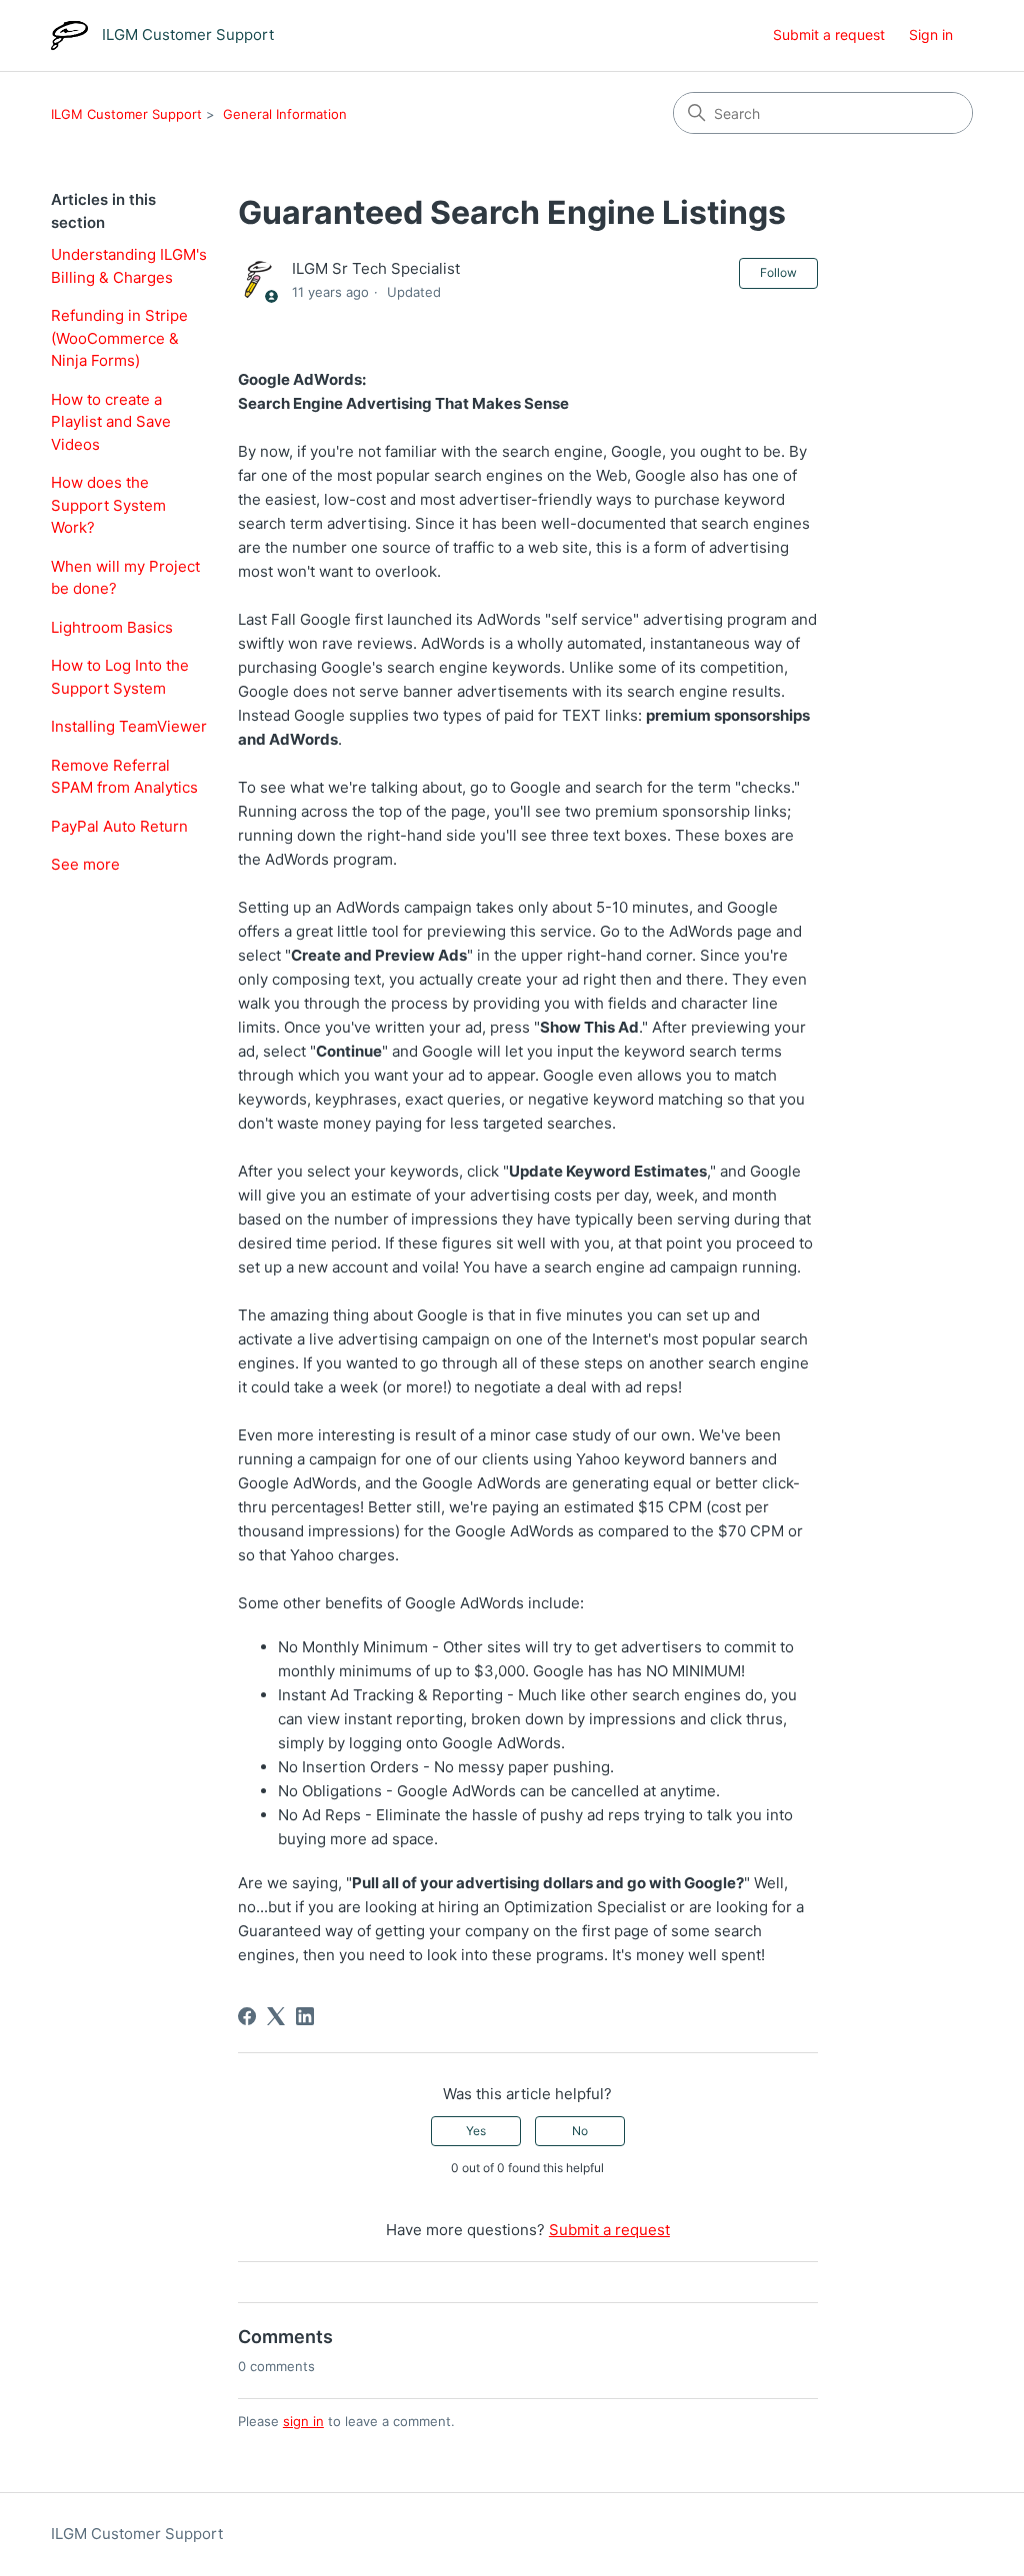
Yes (476, 2131)
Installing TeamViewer (129, 726)
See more (85, 864)
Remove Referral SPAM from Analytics (124, 777)
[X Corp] (276, 2016)
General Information (285, 114)
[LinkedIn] (305, 2016)
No (580, 2131)
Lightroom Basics (112, 627)
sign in (303, 2421)
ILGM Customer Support (126, 114)
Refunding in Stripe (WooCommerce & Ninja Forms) (119, 338)
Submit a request (829, 34)
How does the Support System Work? (108, 505)
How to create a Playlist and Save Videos (111, 422)
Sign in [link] (931, 34)
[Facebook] (247, 2016)
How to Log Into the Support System (120, 677)
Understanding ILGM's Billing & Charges (129, 266)
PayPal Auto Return (119, 826)
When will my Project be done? (125, 578)
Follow (778, 272)
